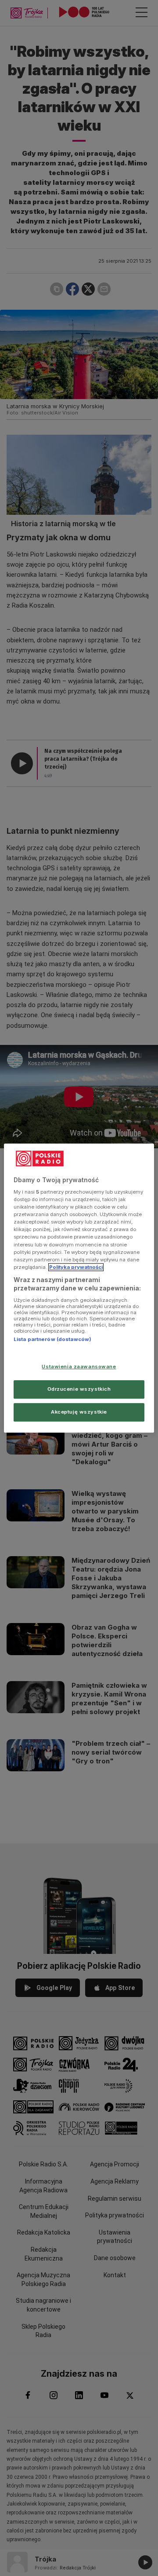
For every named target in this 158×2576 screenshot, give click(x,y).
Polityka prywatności (76, 1267)
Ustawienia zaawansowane (79, 1367)
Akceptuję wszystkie (79, 1412)
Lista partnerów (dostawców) (52, 1339)
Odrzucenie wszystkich (79, 1389)
